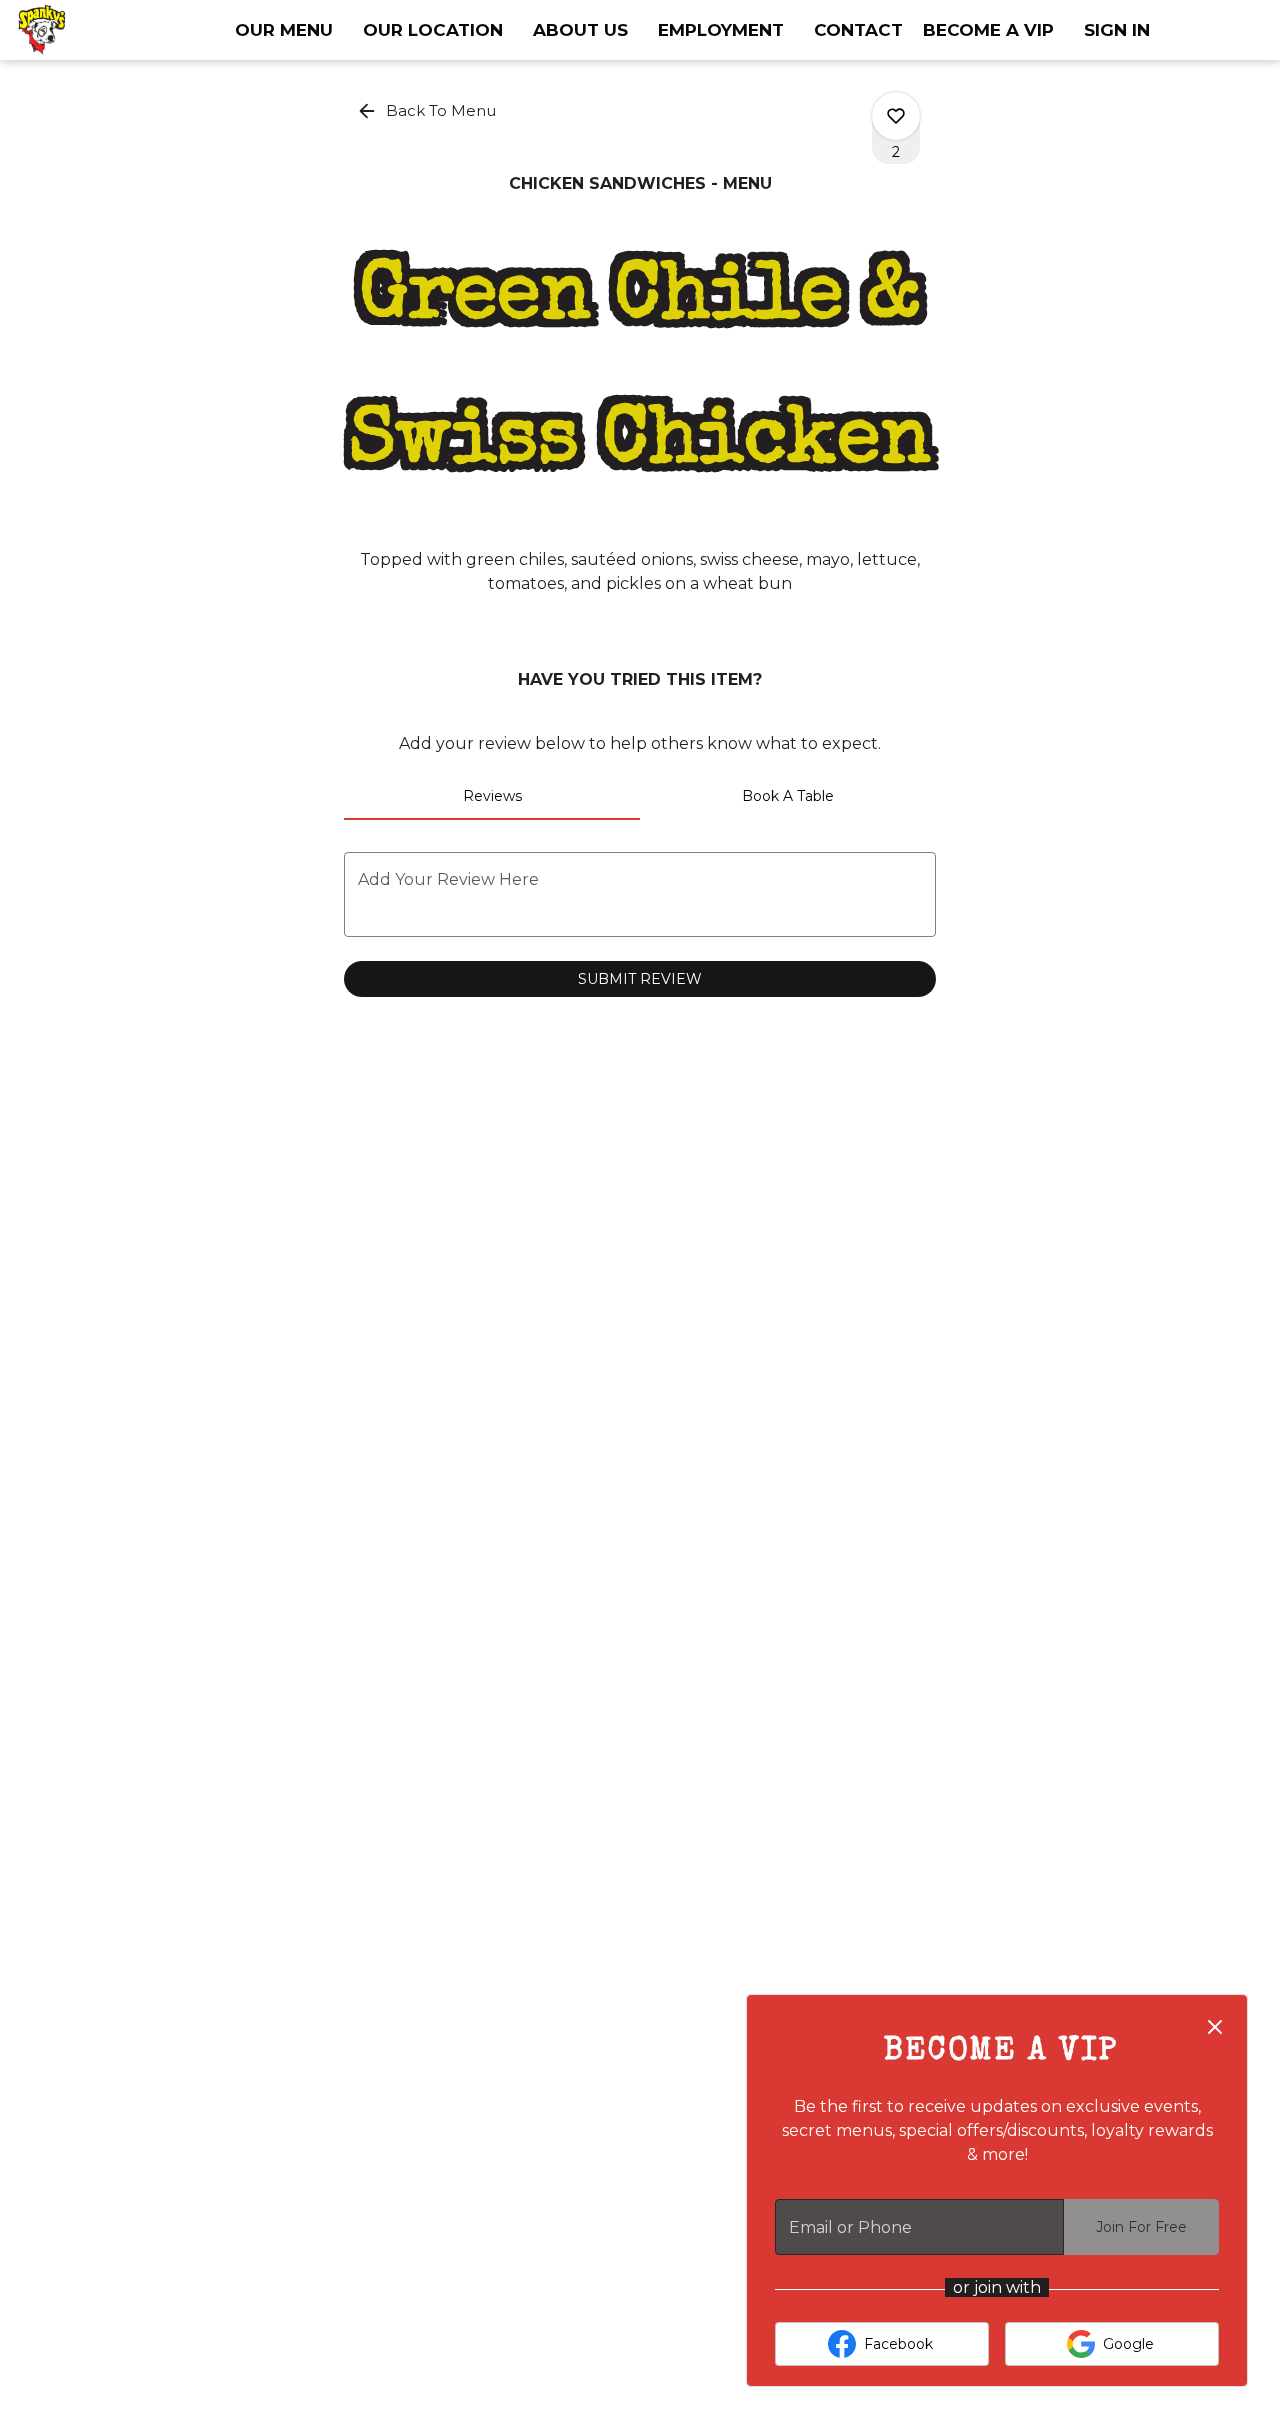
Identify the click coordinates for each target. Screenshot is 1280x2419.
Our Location (433, 30)
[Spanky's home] (106, 30)
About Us (580, 30)
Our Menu (284, 30)
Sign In (1117, 30)
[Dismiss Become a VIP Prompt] (1215, 2027)
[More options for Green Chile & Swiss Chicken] (896, 116)
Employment (721, 30)
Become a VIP (988, 30)
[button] (428, 111)
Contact (858, 30)
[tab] (492, 796)
